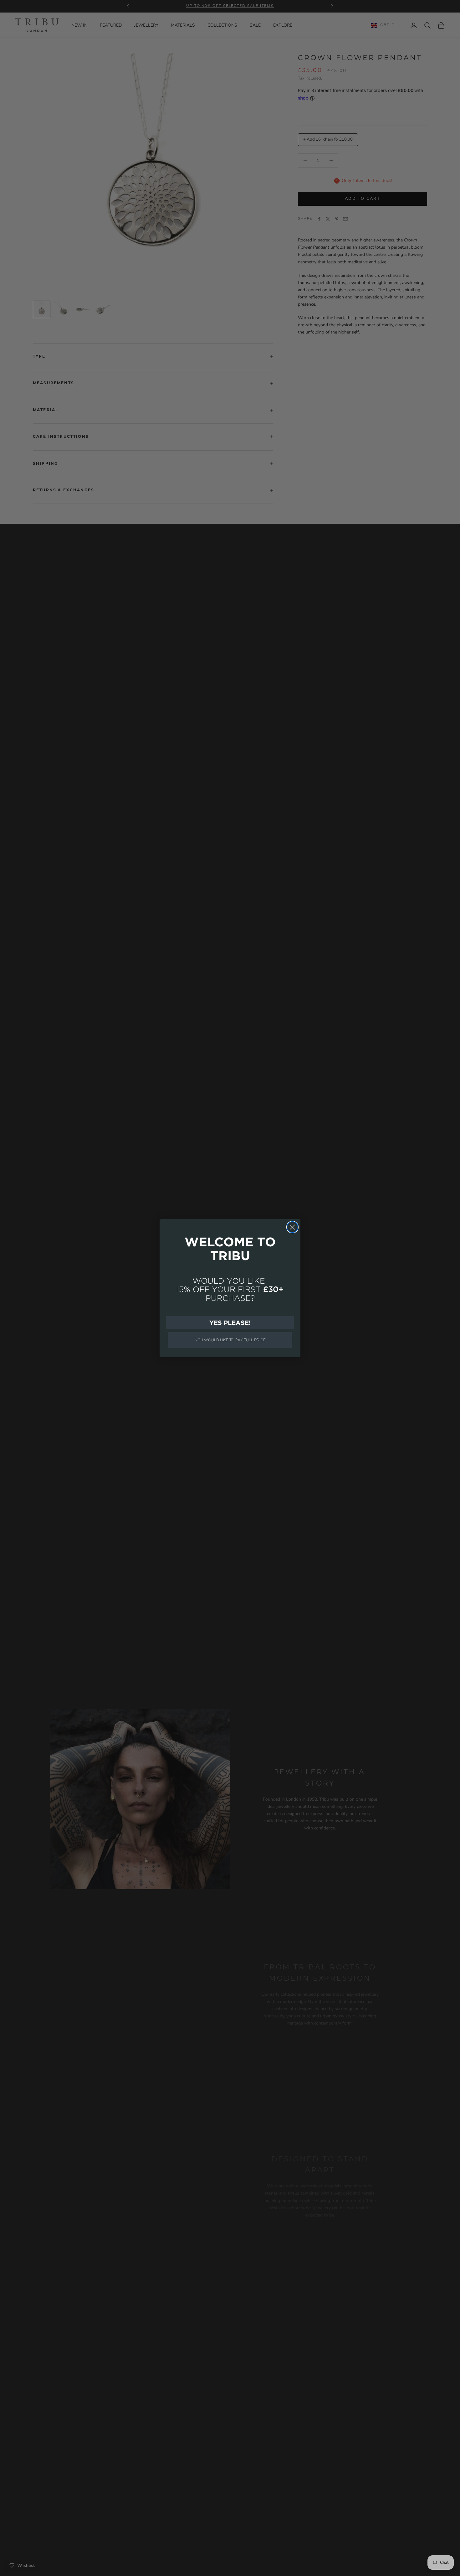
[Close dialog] (292, 1227)
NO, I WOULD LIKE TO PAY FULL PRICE (230, 1340)
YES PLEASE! (230, 1322)
